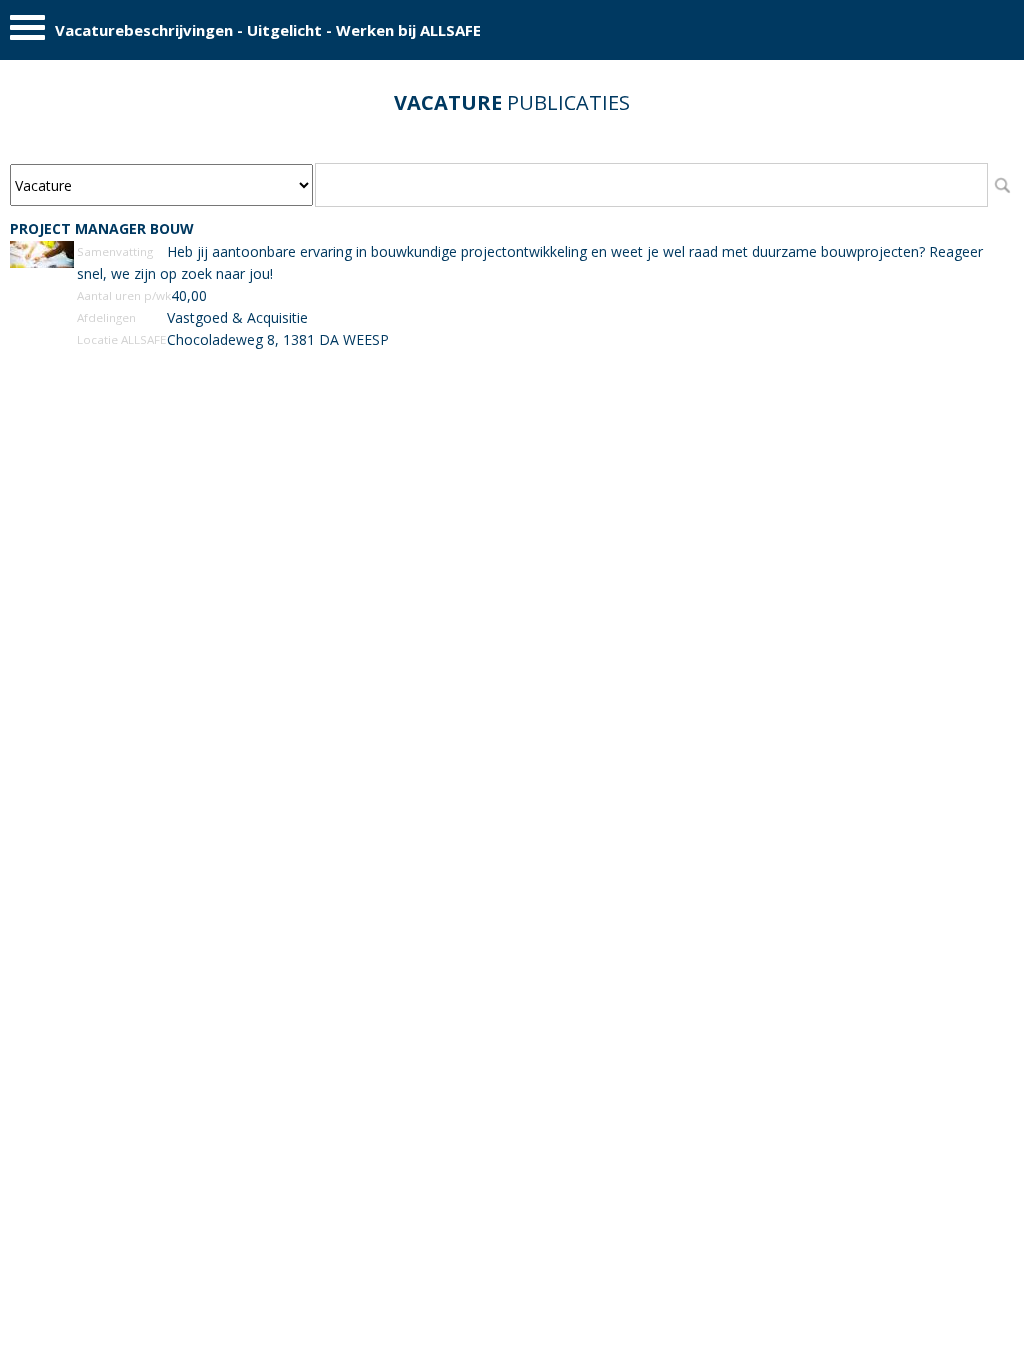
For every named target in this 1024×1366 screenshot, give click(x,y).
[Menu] (27, 32)
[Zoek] (1002, 185)
